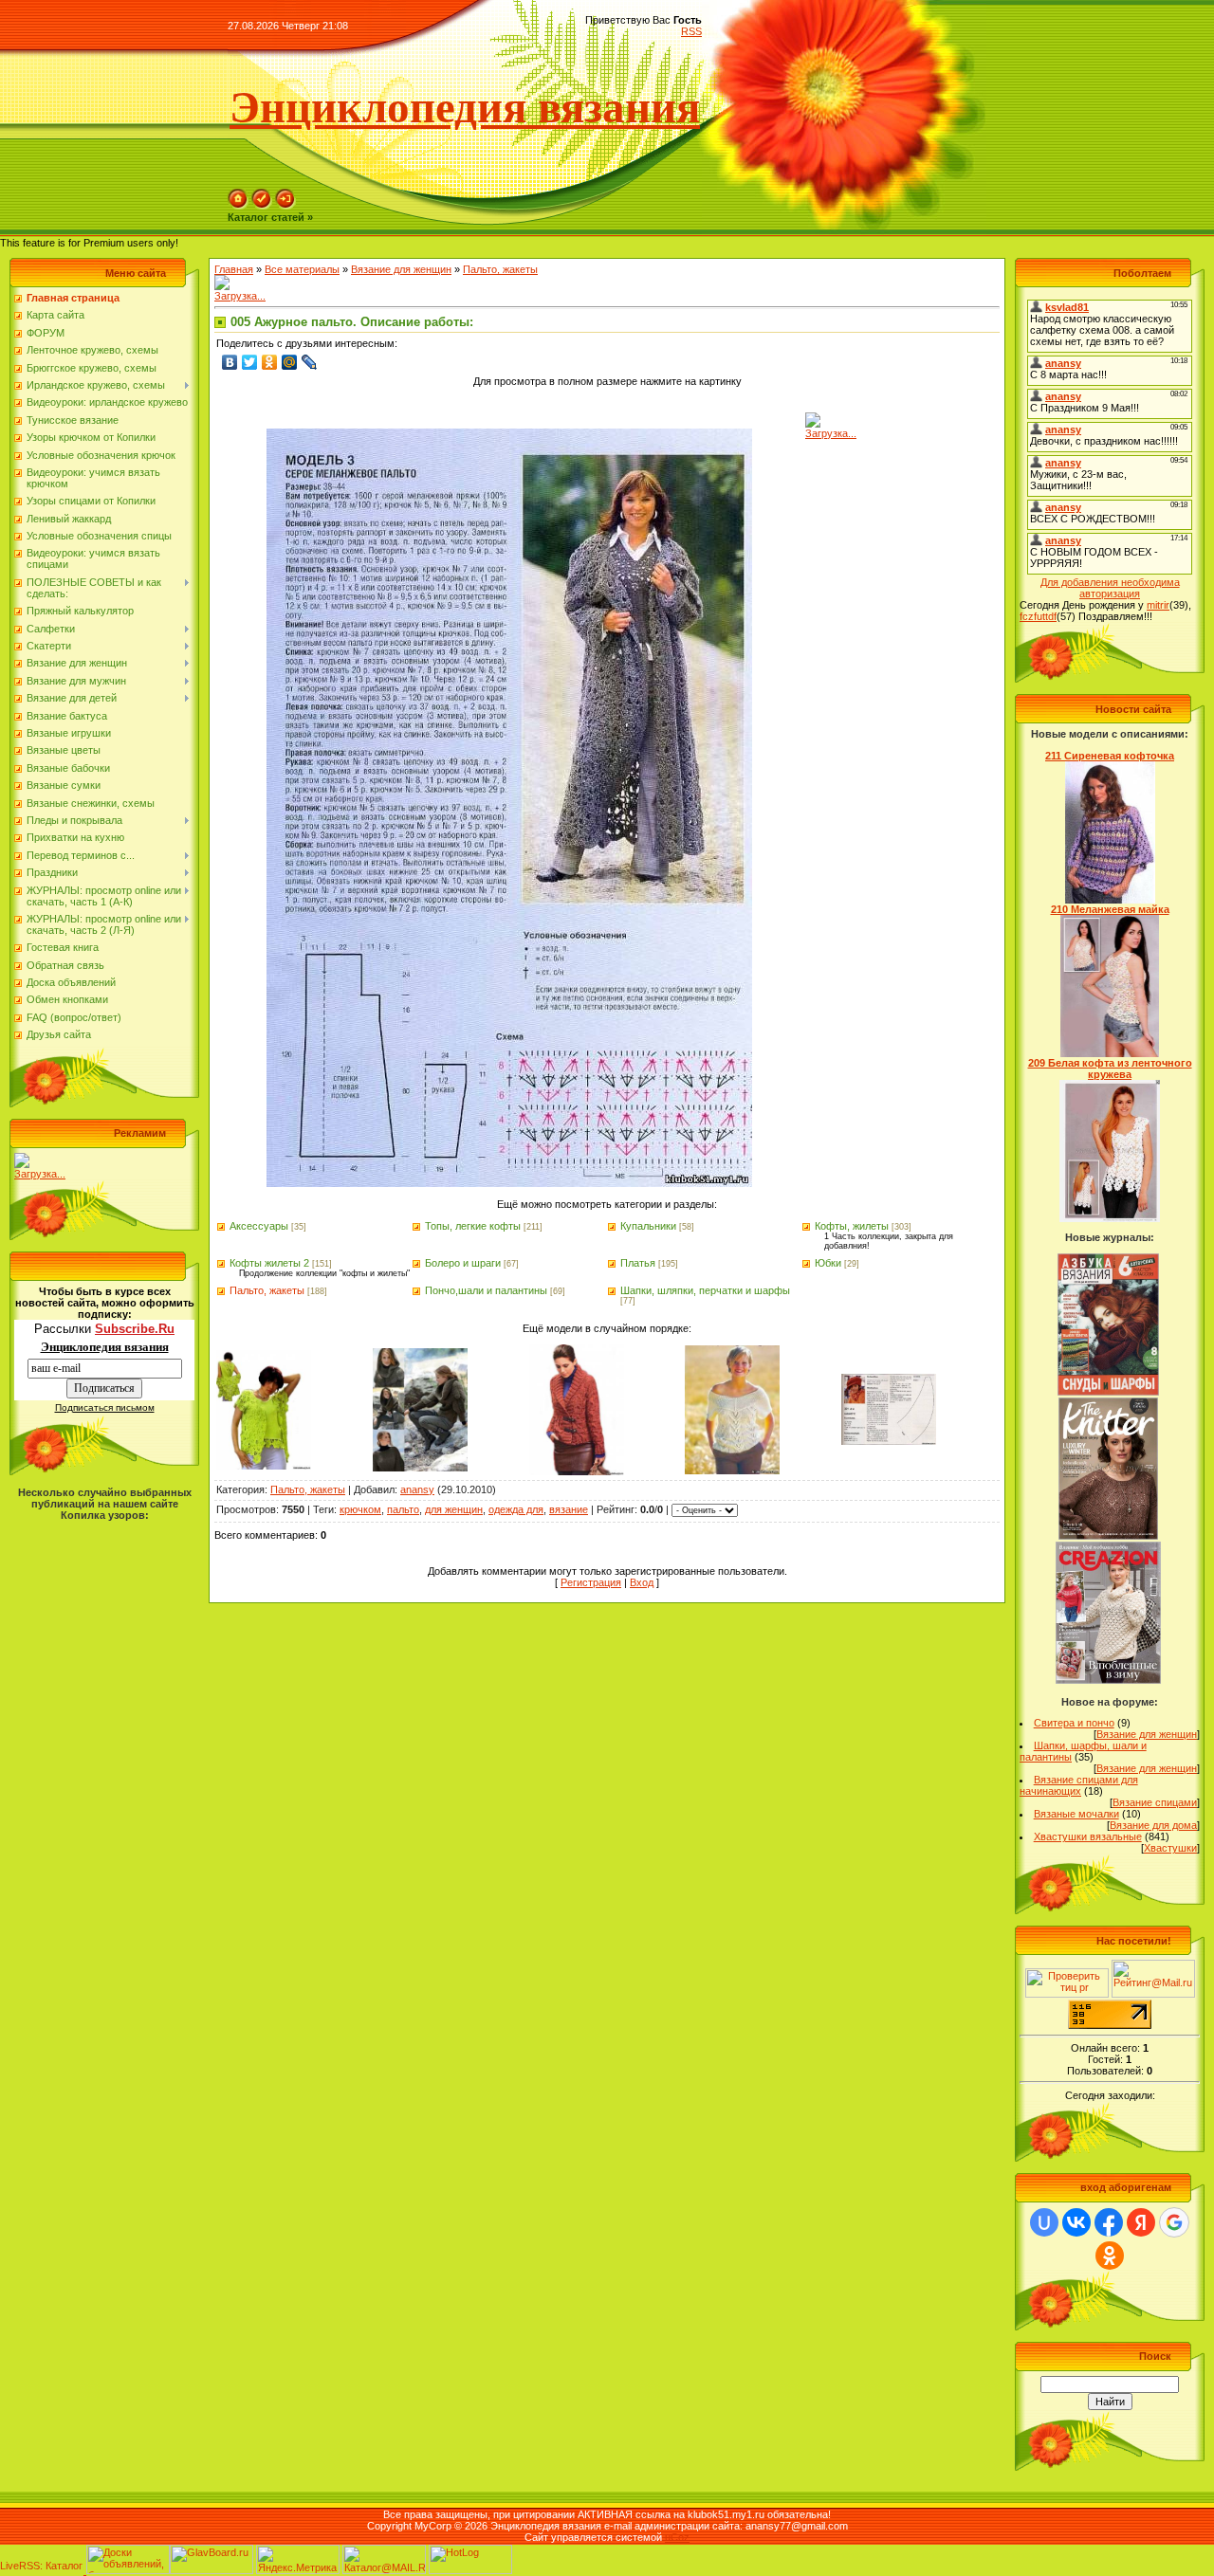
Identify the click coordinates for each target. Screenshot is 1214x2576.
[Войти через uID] (1044, 2222)
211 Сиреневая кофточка (1110, 756)
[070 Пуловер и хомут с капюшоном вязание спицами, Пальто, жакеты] (420, 1468)
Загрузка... (40, 1174)
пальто (403, 1509)
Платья (638, 1263)
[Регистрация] (262, 206)
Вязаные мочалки (1076, 1814)
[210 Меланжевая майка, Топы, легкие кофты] (1110, 1053)
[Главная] (238, 206)
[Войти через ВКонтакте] (1076, 2222)
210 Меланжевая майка (1110, 909)
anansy (417, 1489)
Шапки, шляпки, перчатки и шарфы (705, 1290)
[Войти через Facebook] (1109, 2222)
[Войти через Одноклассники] (1110, 2256)
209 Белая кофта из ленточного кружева (1110, 1069)
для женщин (454, 1509)
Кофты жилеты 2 (269, 1263)
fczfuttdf (1038, 616)
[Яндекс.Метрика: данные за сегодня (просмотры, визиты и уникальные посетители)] (298, 2559)
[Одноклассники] (270, 362)
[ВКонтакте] (230, 362)
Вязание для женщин (401, 269)
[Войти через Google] (1174, 2222)
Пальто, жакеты (500, 269)
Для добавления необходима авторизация (1110, 588)
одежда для (516, 1509)
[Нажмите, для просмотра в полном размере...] (509, 1183)
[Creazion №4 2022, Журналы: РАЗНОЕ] (1108, 1680)
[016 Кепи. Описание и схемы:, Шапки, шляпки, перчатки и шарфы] (889, 1441)
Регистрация (591, 1582)
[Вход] (285, 206)
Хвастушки (1170, 1848)
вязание (569, 1509)
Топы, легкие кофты (473, 1226)
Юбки (828, 1263)
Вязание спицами (1155, 1802)
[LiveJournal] (310, 362)
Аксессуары (259, 1226)
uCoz (677, 2537)
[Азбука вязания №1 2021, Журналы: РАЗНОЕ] (1108, 1392)
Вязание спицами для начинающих (1079, 1785)
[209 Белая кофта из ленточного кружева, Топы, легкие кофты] (1110, 1218)
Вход (642, 1582)
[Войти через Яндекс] (1141, 2222)
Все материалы (302, 269)
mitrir (1158, 605)
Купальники (648, 1226)
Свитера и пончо (1074, 1723)
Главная (234, 269)
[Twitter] (250, 362)
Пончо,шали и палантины (486, 1290)
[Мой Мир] (290, 362)
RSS (691, 31)
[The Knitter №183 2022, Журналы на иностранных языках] (1109, 1536)
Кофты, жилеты (852, 1226)
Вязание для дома (1153, 1825)
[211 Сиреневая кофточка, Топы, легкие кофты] (1110, 900)
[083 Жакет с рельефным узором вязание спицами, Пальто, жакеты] (577, 1471)
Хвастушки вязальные (1088, 1836)
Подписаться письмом (105, 1407)
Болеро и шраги (463, 1263)
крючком (360, 1509)
